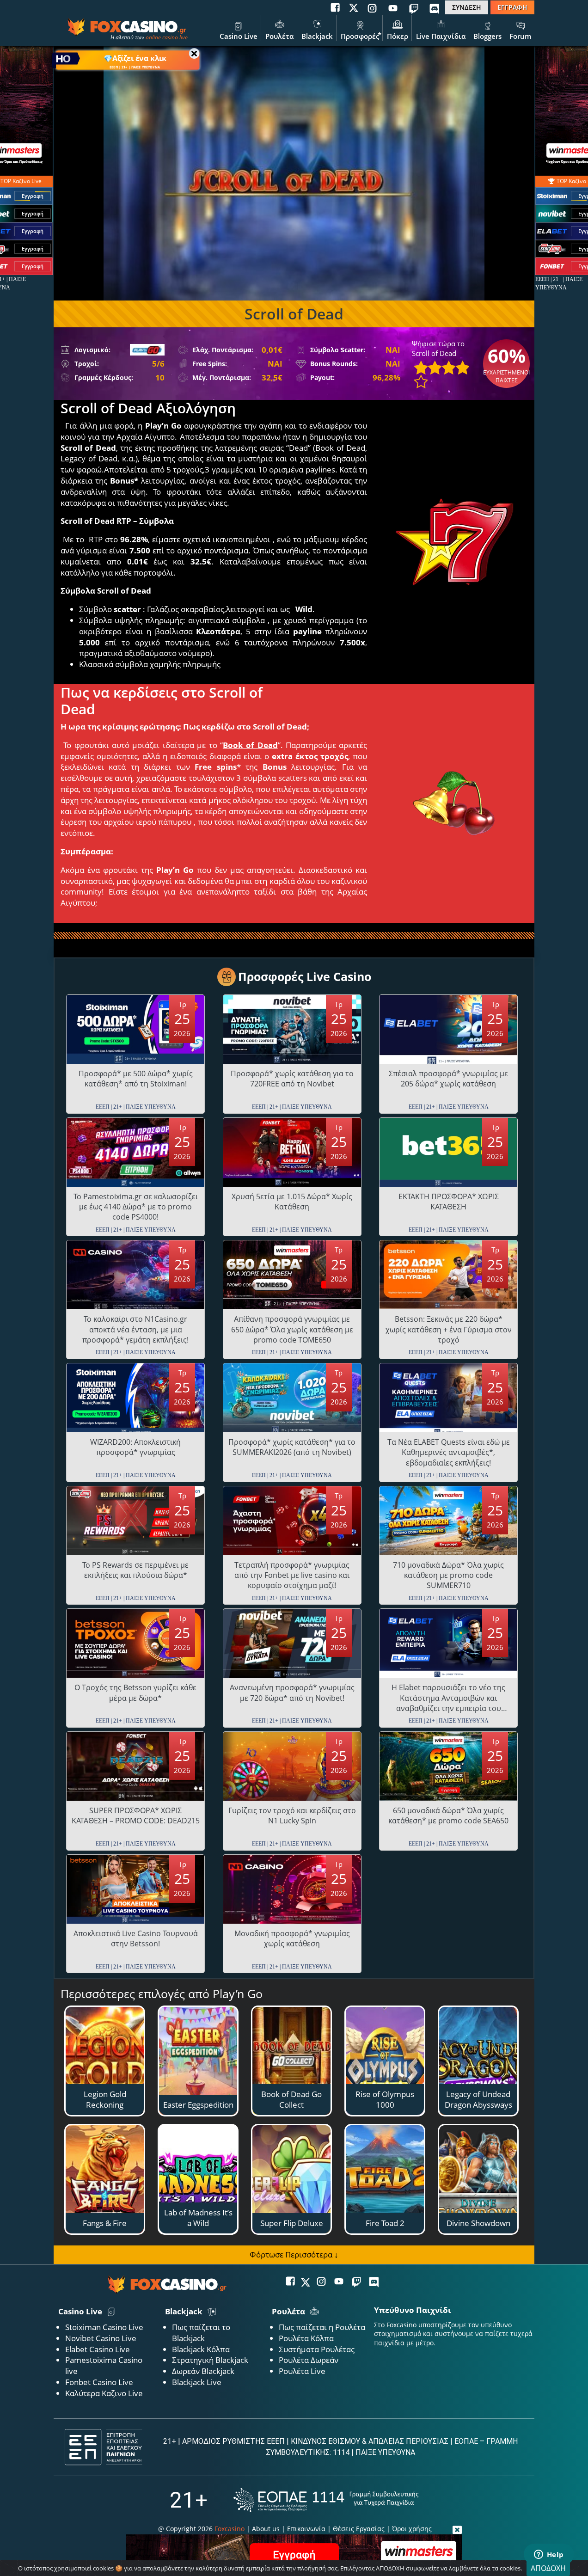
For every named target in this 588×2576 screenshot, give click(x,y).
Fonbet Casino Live (99, 2382)
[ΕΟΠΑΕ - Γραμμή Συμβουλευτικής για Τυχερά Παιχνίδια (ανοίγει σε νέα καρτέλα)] (326, 2500)
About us (266, 2529)
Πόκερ (398, 36)
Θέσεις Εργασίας (359, 2529)
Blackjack (317, 36)
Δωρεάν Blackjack (203, 2371)
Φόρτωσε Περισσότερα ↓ (294, 2254)
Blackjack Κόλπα (201, 2349)
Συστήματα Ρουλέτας (317, 2349)
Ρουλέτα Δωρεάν (309, 2360)
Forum (520, 36)
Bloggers (487, 36)
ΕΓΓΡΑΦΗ (512, 7)
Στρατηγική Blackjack (210, 2360)
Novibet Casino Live (101, 2338)
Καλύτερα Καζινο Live (104, 2393)
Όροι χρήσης (412, 2529)
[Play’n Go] (147, 350)
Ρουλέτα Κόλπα (306, 2338)
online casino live (167, 37)
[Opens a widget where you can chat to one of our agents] (549, 2555)
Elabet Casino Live (98, 2349)
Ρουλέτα (279, 36)
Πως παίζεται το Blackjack (201, 2333)
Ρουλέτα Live (302, 2371)
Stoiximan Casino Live (104, 2327)
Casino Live (239, 36)
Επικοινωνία (306, 2529)
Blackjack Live (197, 2382)
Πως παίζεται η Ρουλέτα (322, 2327)
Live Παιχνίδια (441, 36)
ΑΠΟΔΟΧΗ (548, 2568)
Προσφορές (360, 36)
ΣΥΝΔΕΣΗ (467, 7)
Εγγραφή (33, 196)
